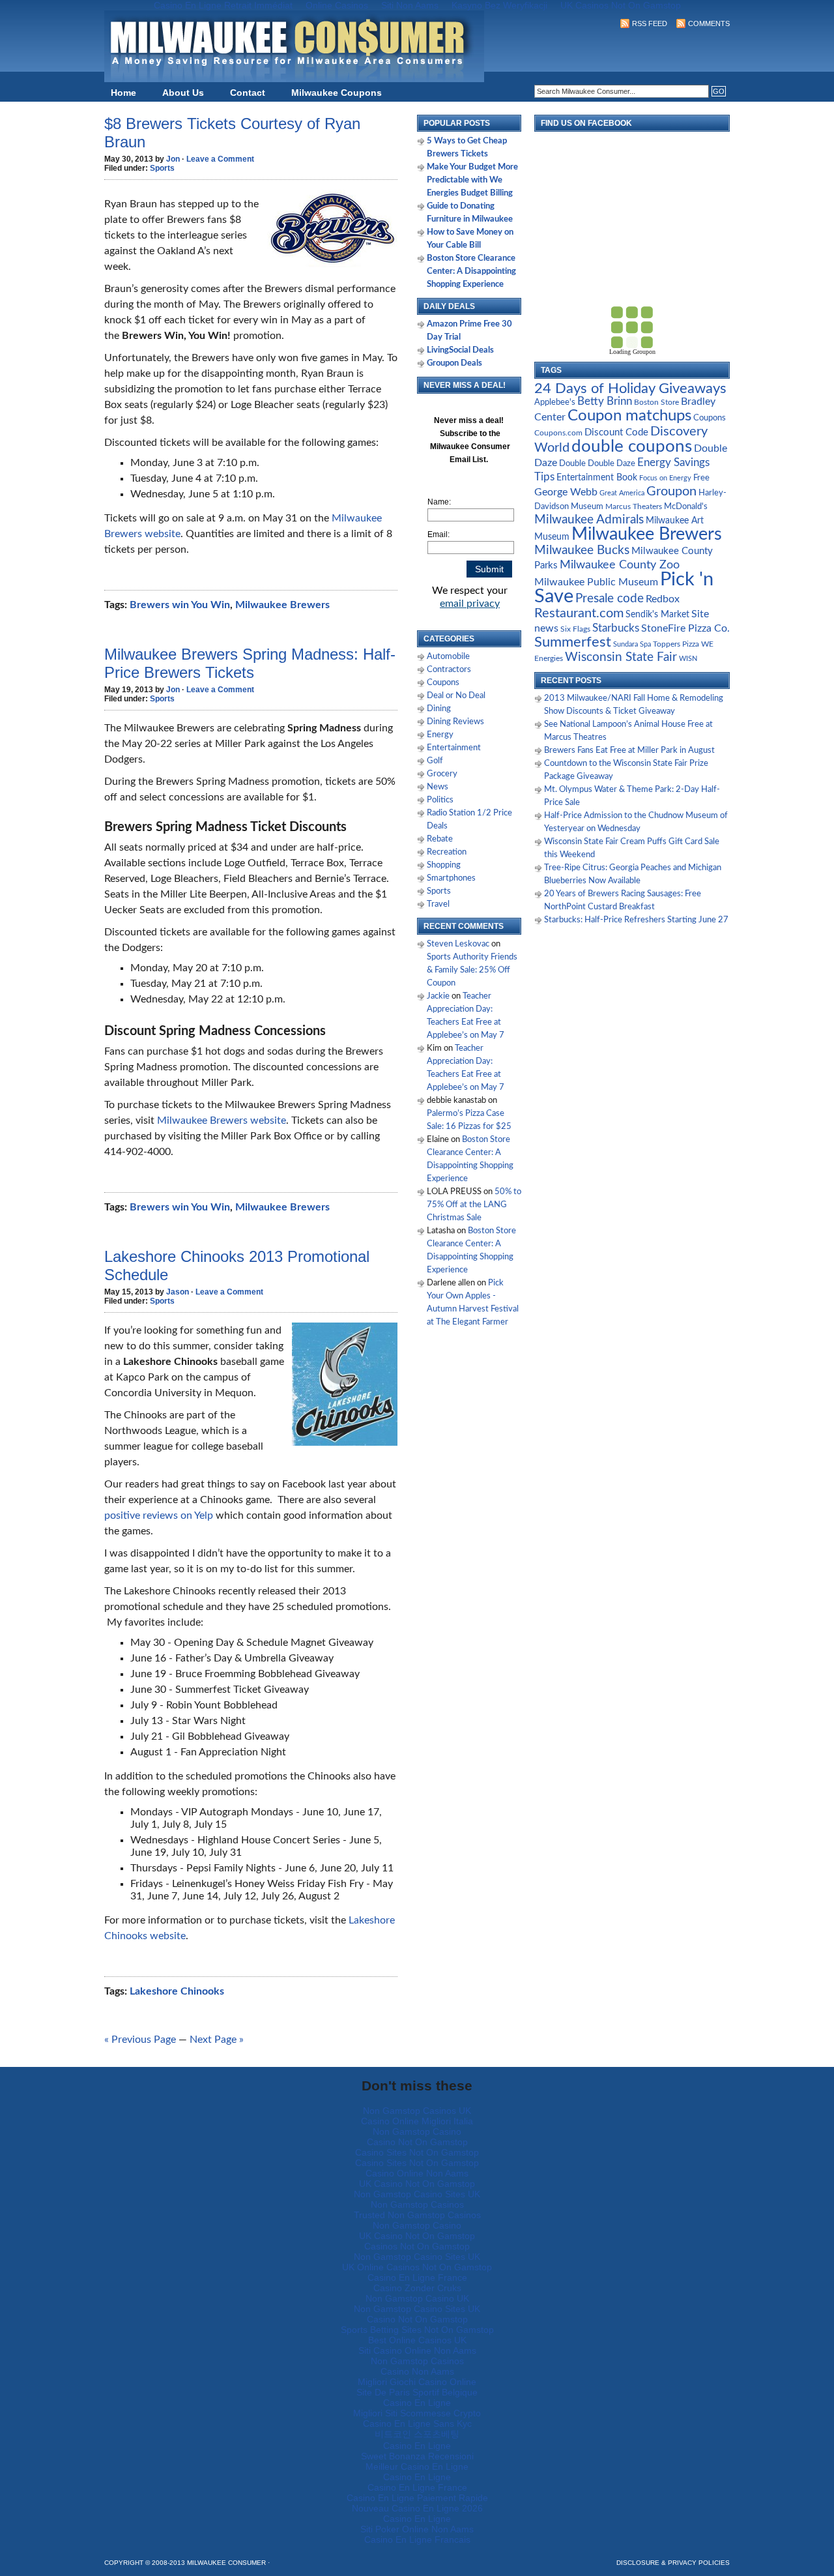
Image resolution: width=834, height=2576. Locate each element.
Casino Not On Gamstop (417, 2142)
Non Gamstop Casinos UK (417, 2111)
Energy (440, 735)
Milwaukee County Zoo (620, 565)
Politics (440, 800)
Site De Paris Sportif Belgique (417, 2392)
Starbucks (616, 628)
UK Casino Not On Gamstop (417, 2184)
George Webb (566, 492)
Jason (178, 1292)
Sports (162, 168)
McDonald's (686, 507)
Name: (439, 502)
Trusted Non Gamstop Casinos (417, 2215)
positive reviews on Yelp (159, 1515)
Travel (438, 904)
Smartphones (451, 878)
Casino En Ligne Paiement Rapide (417, 2498)
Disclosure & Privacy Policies (673, 2563)
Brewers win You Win (180, 605)
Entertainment (454, 748)
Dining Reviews (455, 722)
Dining (439, 709)
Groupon (671, 491)
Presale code (610, 599)
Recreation (447, 852)
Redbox (663, 599)
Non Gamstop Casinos (417, 2204)
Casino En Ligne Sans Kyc (417, 2423)
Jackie (438, 996)
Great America (622, 493)
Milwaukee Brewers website (222, 1120)
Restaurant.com (579, 613)
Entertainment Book (597, 478)
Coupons (443, 683)
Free (701, 478)
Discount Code (616, 432)
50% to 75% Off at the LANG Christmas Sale (474, 1205)
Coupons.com (558, 433)
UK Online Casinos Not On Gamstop (417, 2267)
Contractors (449, 670)
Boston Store (656, 402)
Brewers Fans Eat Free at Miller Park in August (629, 751)
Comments (709, 23)
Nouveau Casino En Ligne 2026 (417, 2508)
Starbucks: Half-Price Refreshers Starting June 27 (636, 920)
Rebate (440, 839)
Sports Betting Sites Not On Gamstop (417, 2330)
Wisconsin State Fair (621, 657)
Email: (439, 534)
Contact (248, 93)
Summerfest (573, 642)
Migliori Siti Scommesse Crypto (417, 2413)
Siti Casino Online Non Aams (417, 2350)
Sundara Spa (632, 644)
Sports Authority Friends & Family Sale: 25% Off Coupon (472, 970)
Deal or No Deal (456, 696)
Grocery (442, 774)
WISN (688, 659)
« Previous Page (140, 2040)
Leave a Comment (220, 159)
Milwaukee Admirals (589, 520)
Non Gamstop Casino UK (417, 2298)
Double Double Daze (597, 463)
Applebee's (555, 402)
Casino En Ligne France (417, 2277)
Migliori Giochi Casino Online (417, 2382)
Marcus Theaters (634, 507)
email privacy (470, 604)
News (438, 787)
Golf (435, 761)
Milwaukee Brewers (282, 605)
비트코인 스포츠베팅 (417, 2434)
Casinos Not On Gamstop (417, 2246)
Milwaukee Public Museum (596, 582)
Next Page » (217, 2040)
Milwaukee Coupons (337, 93)
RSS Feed (650, 23)
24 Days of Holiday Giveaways (630, 388)
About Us (183, 93)
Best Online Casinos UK (417, 2340)
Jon (173, 159)
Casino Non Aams (417, 2371)
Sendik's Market (657, 615)
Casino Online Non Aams (417, 2173)
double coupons (632, 446)
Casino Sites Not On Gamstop (417, 2152)
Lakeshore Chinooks (177, 1991)
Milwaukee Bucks (582, 550)
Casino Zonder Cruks (417, 2288)
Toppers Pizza (676, 644)
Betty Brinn (605, 401)
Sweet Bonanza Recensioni (417, 2456)
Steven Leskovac (458, 944)
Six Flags (575, 629)
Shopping (444, 865)
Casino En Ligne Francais (417, 2539)
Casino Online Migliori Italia (417, 2121)
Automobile (448, 657)
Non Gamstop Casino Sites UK (417, 2194)
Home (123, 93)
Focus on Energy (665, 478)
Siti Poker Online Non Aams (417, 2529)
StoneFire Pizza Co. (685, 628)
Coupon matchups (629, 416)
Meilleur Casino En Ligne (417, 2466)
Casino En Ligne (417, 2403)
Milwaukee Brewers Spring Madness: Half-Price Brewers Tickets (250, 663)
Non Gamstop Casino (417, 2131)
